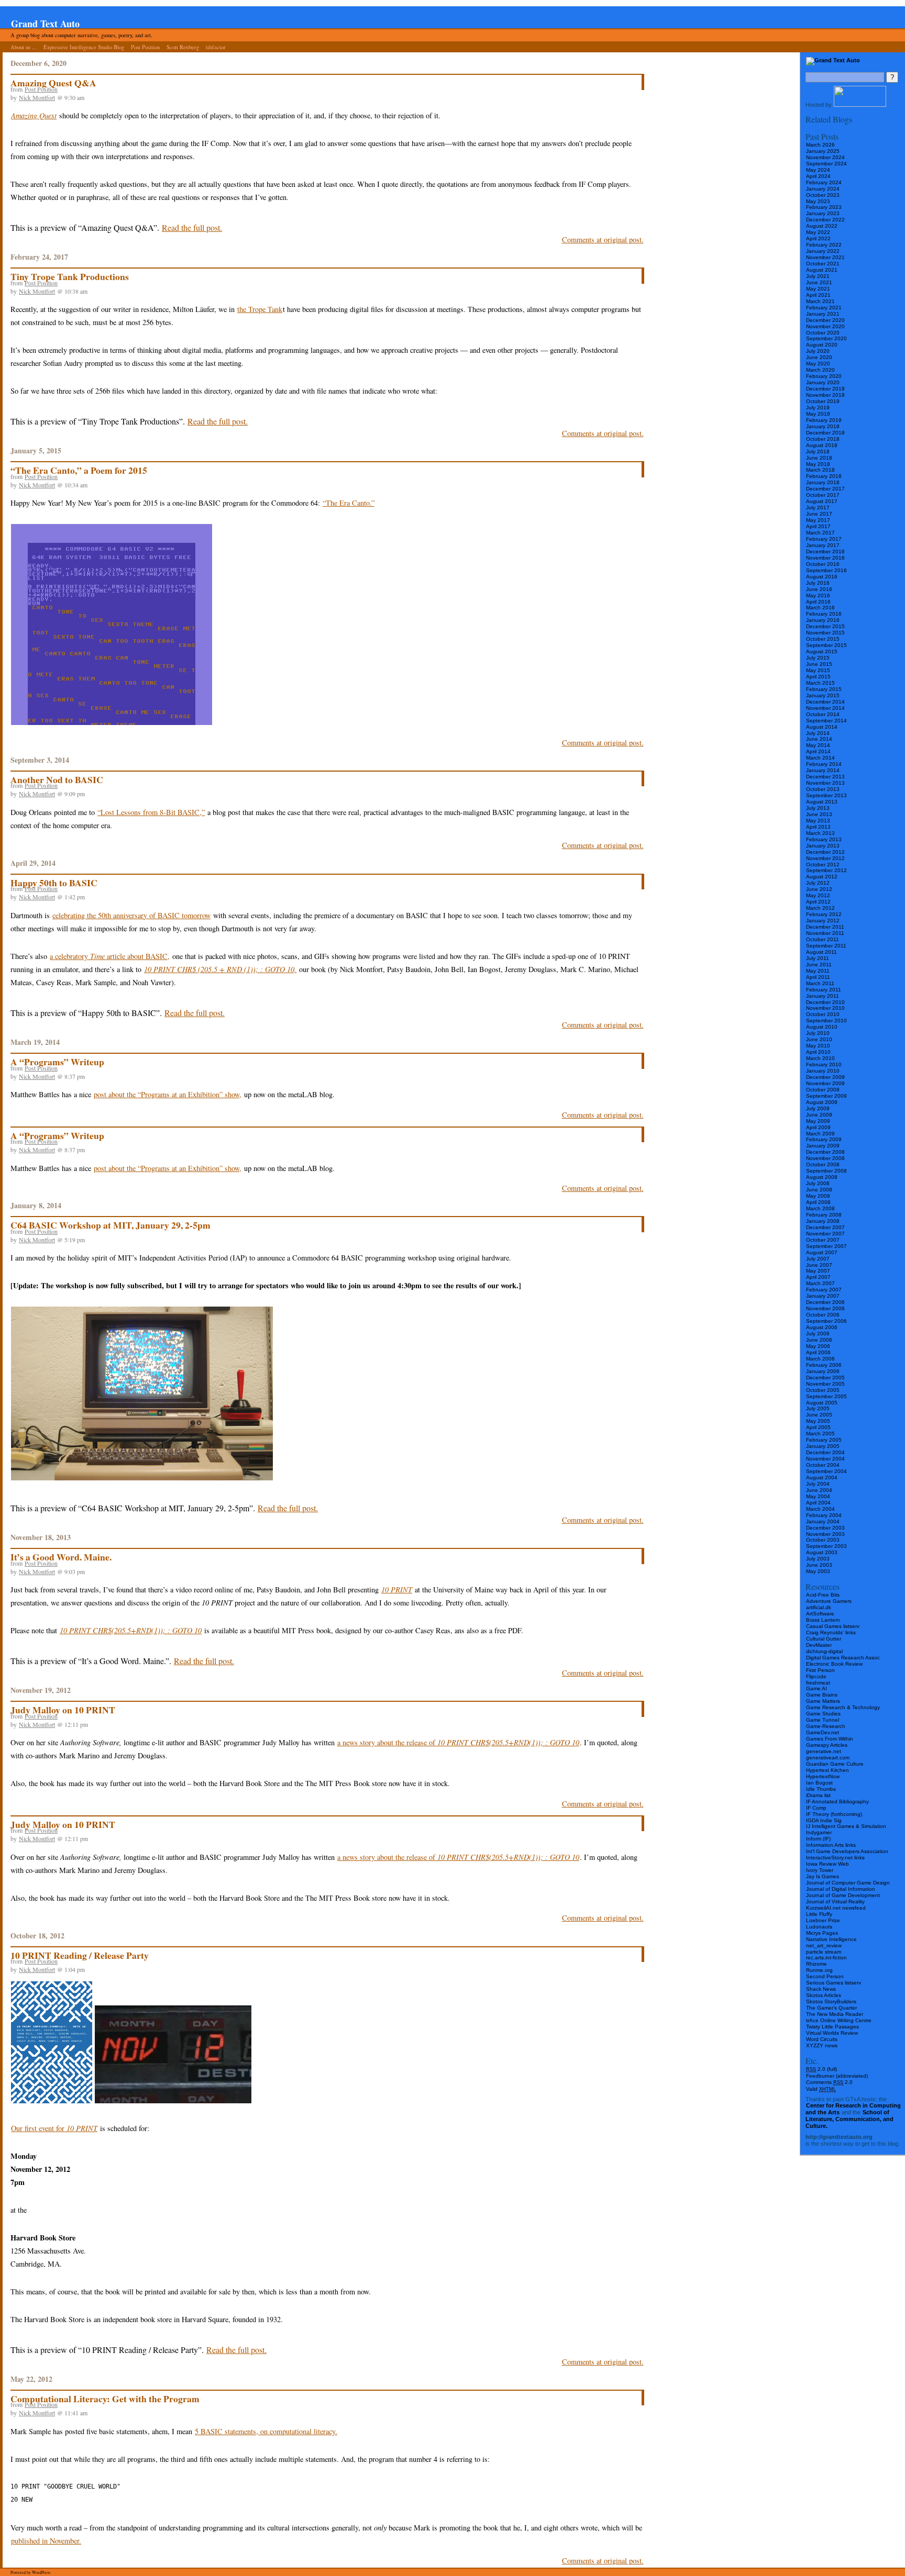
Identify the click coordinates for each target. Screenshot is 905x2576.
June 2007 (819, 1265)
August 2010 (822, 1027)
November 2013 (825, 783)
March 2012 (820, 908)
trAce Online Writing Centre (839, 2020)
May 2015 (818, 670)
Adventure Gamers (829, 1601)
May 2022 (818, 232)
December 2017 (825, 489)
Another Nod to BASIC (57, 779)
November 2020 (825, 326)
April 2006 (818, 1352)
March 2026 (820, 145)
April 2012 (818, 902)
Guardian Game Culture (835, 1764)
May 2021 (818, 289)
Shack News (821, 1989)
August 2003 (822, 1552)
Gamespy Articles (827, 1745)
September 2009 (826, 1096)
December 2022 (825, 220)
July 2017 (818, 508)
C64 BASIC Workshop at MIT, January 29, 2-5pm (111, 1225)
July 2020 (818, 351)
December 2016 (825, 551)
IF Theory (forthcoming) (834, 1814)
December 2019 (825, 389)
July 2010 (818, 1033)
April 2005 (818, 1427)
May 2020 (818, 364)
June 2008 (819, 1190)
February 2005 (824, 1440)
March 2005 (820, 1434)
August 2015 (822, 651)
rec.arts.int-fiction (826, 1958)
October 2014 (823, 714)
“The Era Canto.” (349, 503)
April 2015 (818, 677)
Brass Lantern (823, 1620)
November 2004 (825, 1459)
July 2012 (818, 883)
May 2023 (818, 201)
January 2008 (823, 1221)
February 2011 (824, 990)
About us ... (24, 47)
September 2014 (826, 721)
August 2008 (822, 1177)
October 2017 (823, 495)
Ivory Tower (820, 1870)
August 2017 (822, 501)
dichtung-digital (824, 1651)
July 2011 (818, 958)
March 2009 (820, 1134)
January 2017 (823, 545)
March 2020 (820, 370)
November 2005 (825, 1384)
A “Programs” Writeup (57, 1062)
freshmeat (818, 1683)
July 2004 (818, 1484)
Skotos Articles (824, 1995)
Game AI (816, 1688)
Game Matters (823, 1701)
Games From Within (830, 1739)
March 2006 (820, 1359)
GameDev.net (823, 1732)
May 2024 (818, 170)
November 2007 (825, 1234)
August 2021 (822, 270)
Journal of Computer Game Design (848, 1883)
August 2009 (822, 1102)
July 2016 (818, 583)
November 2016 (825, 558)
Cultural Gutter (824, 1639)
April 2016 (818, 602)
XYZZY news (822, 2045)
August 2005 (822, 1403)
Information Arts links (831, 1845)
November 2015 (825, 633)
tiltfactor (216, 47)
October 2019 (823, 401)
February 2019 (824, 420)
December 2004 (825, 1452)
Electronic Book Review (834, 1664)
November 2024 (825, 157)
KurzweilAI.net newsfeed (836, 1908)
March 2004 (820, 1509)
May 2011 (818, 971)
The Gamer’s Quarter (831, 2008)
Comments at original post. (603, 239)
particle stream (824, 1952)
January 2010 (823, 1071)
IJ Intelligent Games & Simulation (846, 1826)
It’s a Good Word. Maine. (61, 1557)
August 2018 (822, 445)
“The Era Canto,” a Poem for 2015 (79, 470)
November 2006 (825, 1308)
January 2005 (823, 1446)
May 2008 (818, 1196)
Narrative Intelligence (831, 1939)
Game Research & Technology (843, 1707)
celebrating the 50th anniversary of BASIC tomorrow (131, 915)
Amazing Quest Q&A (53, 83)
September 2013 (826, 795)
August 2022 (822, 226)
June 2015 (819, 664)
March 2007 (820, 1283)
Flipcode (816, 1676)
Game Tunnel (823, 1720)
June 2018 (819, 458)
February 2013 (824, 839)
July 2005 (818, 1408)
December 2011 (825, 927)
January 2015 (823, 695)
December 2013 (825, 777)
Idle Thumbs (821, 1789)
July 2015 (818, 658)
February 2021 (824, 308)
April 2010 (818, 1052)
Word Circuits (822, 2039)
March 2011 (820, 983)
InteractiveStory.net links (835, 1858)
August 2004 (822, 1477)
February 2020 (824, 376)
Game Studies (823, 1714)
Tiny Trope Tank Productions (70, 276)
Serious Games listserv (834, 1983)
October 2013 (823, 789)
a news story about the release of (458, 1742)
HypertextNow (823, 1776)
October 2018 (823, 439)
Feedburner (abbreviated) (837, 2076)
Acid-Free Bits (823, 1595)
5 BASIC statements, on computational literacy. (266, 2431)
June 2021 (819, 282)
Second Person (825, 1976)
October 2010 (823, 1014)
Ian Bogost (819, 1783)
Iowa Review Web (827, 1864)
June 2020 (819, 357)
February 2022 (824, 245)
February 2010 (824, 1064)
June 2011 (819, 964)
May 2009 (818, 1121)
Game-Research (826, 1726)
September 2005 (826, 1396)
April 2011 (818, 977)
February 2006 (824, 1365)
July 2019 (818, 408)
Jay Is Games (823, 1876)
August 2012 (822, 877)
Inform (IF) (818, 1839)
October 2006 (823, 1315)
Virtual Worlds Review (832, 2033)
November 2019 (825, 395)
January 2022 (823, 251)
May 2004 (818, 1496)
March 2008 (820, 1208)
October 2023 (823, 195)
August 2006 (822, 1327)
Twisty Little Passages (832, 2027)
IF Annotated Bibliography (837, 1802)
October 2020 (823, 333)
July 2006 (818, 1334)
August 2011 (821, 952)
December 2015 (825, 626)
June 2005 (819, 1415)
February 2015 (824, 689)
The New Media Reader (835, 2014)
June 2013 (819, 814)
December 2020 (825, 320)
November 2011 (825, 933)
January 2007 (823, 1296)
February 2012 (824, 914)
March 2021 (820, 301)
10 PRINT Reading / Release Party (80, 1955)
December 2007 (825, 1227)
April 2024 (818, 176)
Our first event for (54, 2128)
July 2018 (818, 451)
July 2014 (818, 733)
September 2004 (826, 1471)
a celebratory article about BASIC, (110, 956)
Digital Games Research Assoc (843, 1658)
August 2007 (822, 1252)
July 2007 (818, 1259)
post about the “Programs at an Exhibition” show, (168, 1094)
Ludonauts (819, 1927)
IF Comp (816, 1808)
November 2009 (825, 1083)
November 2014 (825, 708)
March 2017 (820, 533)
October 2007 (823, 1240)
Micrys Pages (822, 1933)
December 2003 (825, 1528)
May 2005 (818, 1421)
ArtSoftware (820, 1614)
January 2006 (823, 1371)
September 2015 (826, 645)
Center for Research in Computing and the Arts (853, 2109)
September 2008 (826, 1171)
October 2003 (823, 1540)
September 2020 (826, 338)
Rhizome (816, 1964)
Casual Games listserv (833, 1626)
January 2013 (823, 846)
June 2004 (819, 1490)
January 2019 (823, 426)
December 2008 (825, 1152)
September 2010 (826, 1021)
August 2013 (822, 802)
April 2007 (818, 1277)
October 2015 (823, 639)
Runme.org (819, 1970)
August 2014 (822, 727)
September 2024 (826, 164)
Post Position (145, 47)
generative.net (824, 1751)
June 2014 (819, 739)
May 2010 (818, 1046)
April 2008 (818, 1202)
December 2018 (825, 433)
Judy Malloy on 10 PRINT (63, 1710)
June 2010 (819, 1039)
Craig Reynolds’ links (831, 1632)
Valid (821, 2089)
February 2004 (824, 1515)
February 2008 (824, 1215)
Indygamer (819, 1832)
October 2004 (823, 1465)
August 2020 (822, 345)
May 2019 (818, 414)
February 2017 (824, 539)
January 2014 (823, 770)
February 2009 (824, 1139)
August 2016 (822, 577)
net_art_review (824, 1945)
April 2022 (818, 238)
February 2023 (824, 207)
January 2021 (823, 314)
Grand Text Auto (45, 24)
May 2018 (818, 464)
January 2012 (823, 921)
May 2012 (818, 895)
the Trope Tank (260, 309)
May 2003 (818, 1571)
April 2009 (818, 1127)
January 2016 (823, 620)
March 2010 (820, 1058)
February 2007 (824, 1290)
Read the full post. (192, 227)
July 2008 (818, 1183)
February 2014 (824, 764)
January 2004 (823, 1521)
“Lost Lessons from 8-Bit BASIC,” (151, 812)
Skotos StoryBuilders (831, 2001)
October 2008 (823, 1164)
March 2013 (820, 833)
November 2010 (825, 1008)
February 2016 (824, 614)
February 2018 (824, 476)
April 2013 (818, 827)
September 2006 (826, 1321)
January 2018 (823, 482)
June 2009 (819, 1115)
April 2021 (818, 295)
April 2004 (818, 1503)
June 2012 (819, 889)
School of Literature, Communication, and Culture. (849, 2119)
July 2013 (818, 808)
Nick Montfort (37, 97)
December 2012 (825, 852)
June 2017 (819, 514)
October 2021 (823, 264)
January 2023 (823, 213)
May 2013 (818, 821)
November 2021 (825, 257)
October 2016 (823, 564)
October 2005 (823, 1390)
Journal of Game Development (843, 1895)
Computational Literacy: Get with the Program (105, 2399)
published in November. (46, 2541)
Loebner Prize (823, 1920)
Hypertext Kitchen (827, 1770)
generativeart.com (828, 1758)
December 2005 (825, 1378)
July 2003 (818, 1559)
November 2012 (825, 858)
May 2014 (818, 745)
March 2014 (820, 758)
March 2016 (820, 607)
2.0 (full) (821, 2069)
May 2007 (818, 1271)
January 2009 (823, 1146)
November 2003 (825, 1534)
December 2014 (825, 702)
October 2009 (823, 1090)
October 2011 (823, 939)
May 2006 (818, 1346)
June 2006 (819, 1340)
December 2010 (825, 1002)
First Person (820, 1670)
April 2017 (818, 526)
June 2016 (819, 589)
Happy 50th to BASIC (54, 883)
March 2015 (820, 683)
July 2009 (818, 1108)
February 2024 (824, 182)
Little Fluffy (819, 1914)
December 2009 (825, 1077)
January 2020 (823, 382)
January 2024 (823, 189)
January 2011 (823, 996)
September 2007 (826, 1246)
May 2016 (818, 595)
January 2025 (823, 151)
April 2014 (818, 751)
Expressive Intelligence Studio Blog (84, 47)
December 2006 (825, 1302)
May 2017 (818, 520)
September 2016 (826, 570)
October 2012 (823, 865)
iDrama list (818, 1795)
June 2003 (819, 1565)
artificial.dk (819, 1607)
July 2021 (818, 276)
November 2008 (825, 1158)
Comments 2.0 (829, 2082)
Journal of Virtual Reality (835, 1902)
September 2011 (826, 946)
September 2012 (826, 870)
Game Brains (822, 1695)
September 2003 (826, 1546)
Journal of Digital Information (841, 1889)
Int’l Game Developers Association (847, 1851)
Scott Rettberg (183, 47)
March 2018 (820, 470)
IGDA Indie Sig (824, 1820)
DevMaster (819, 1645)
